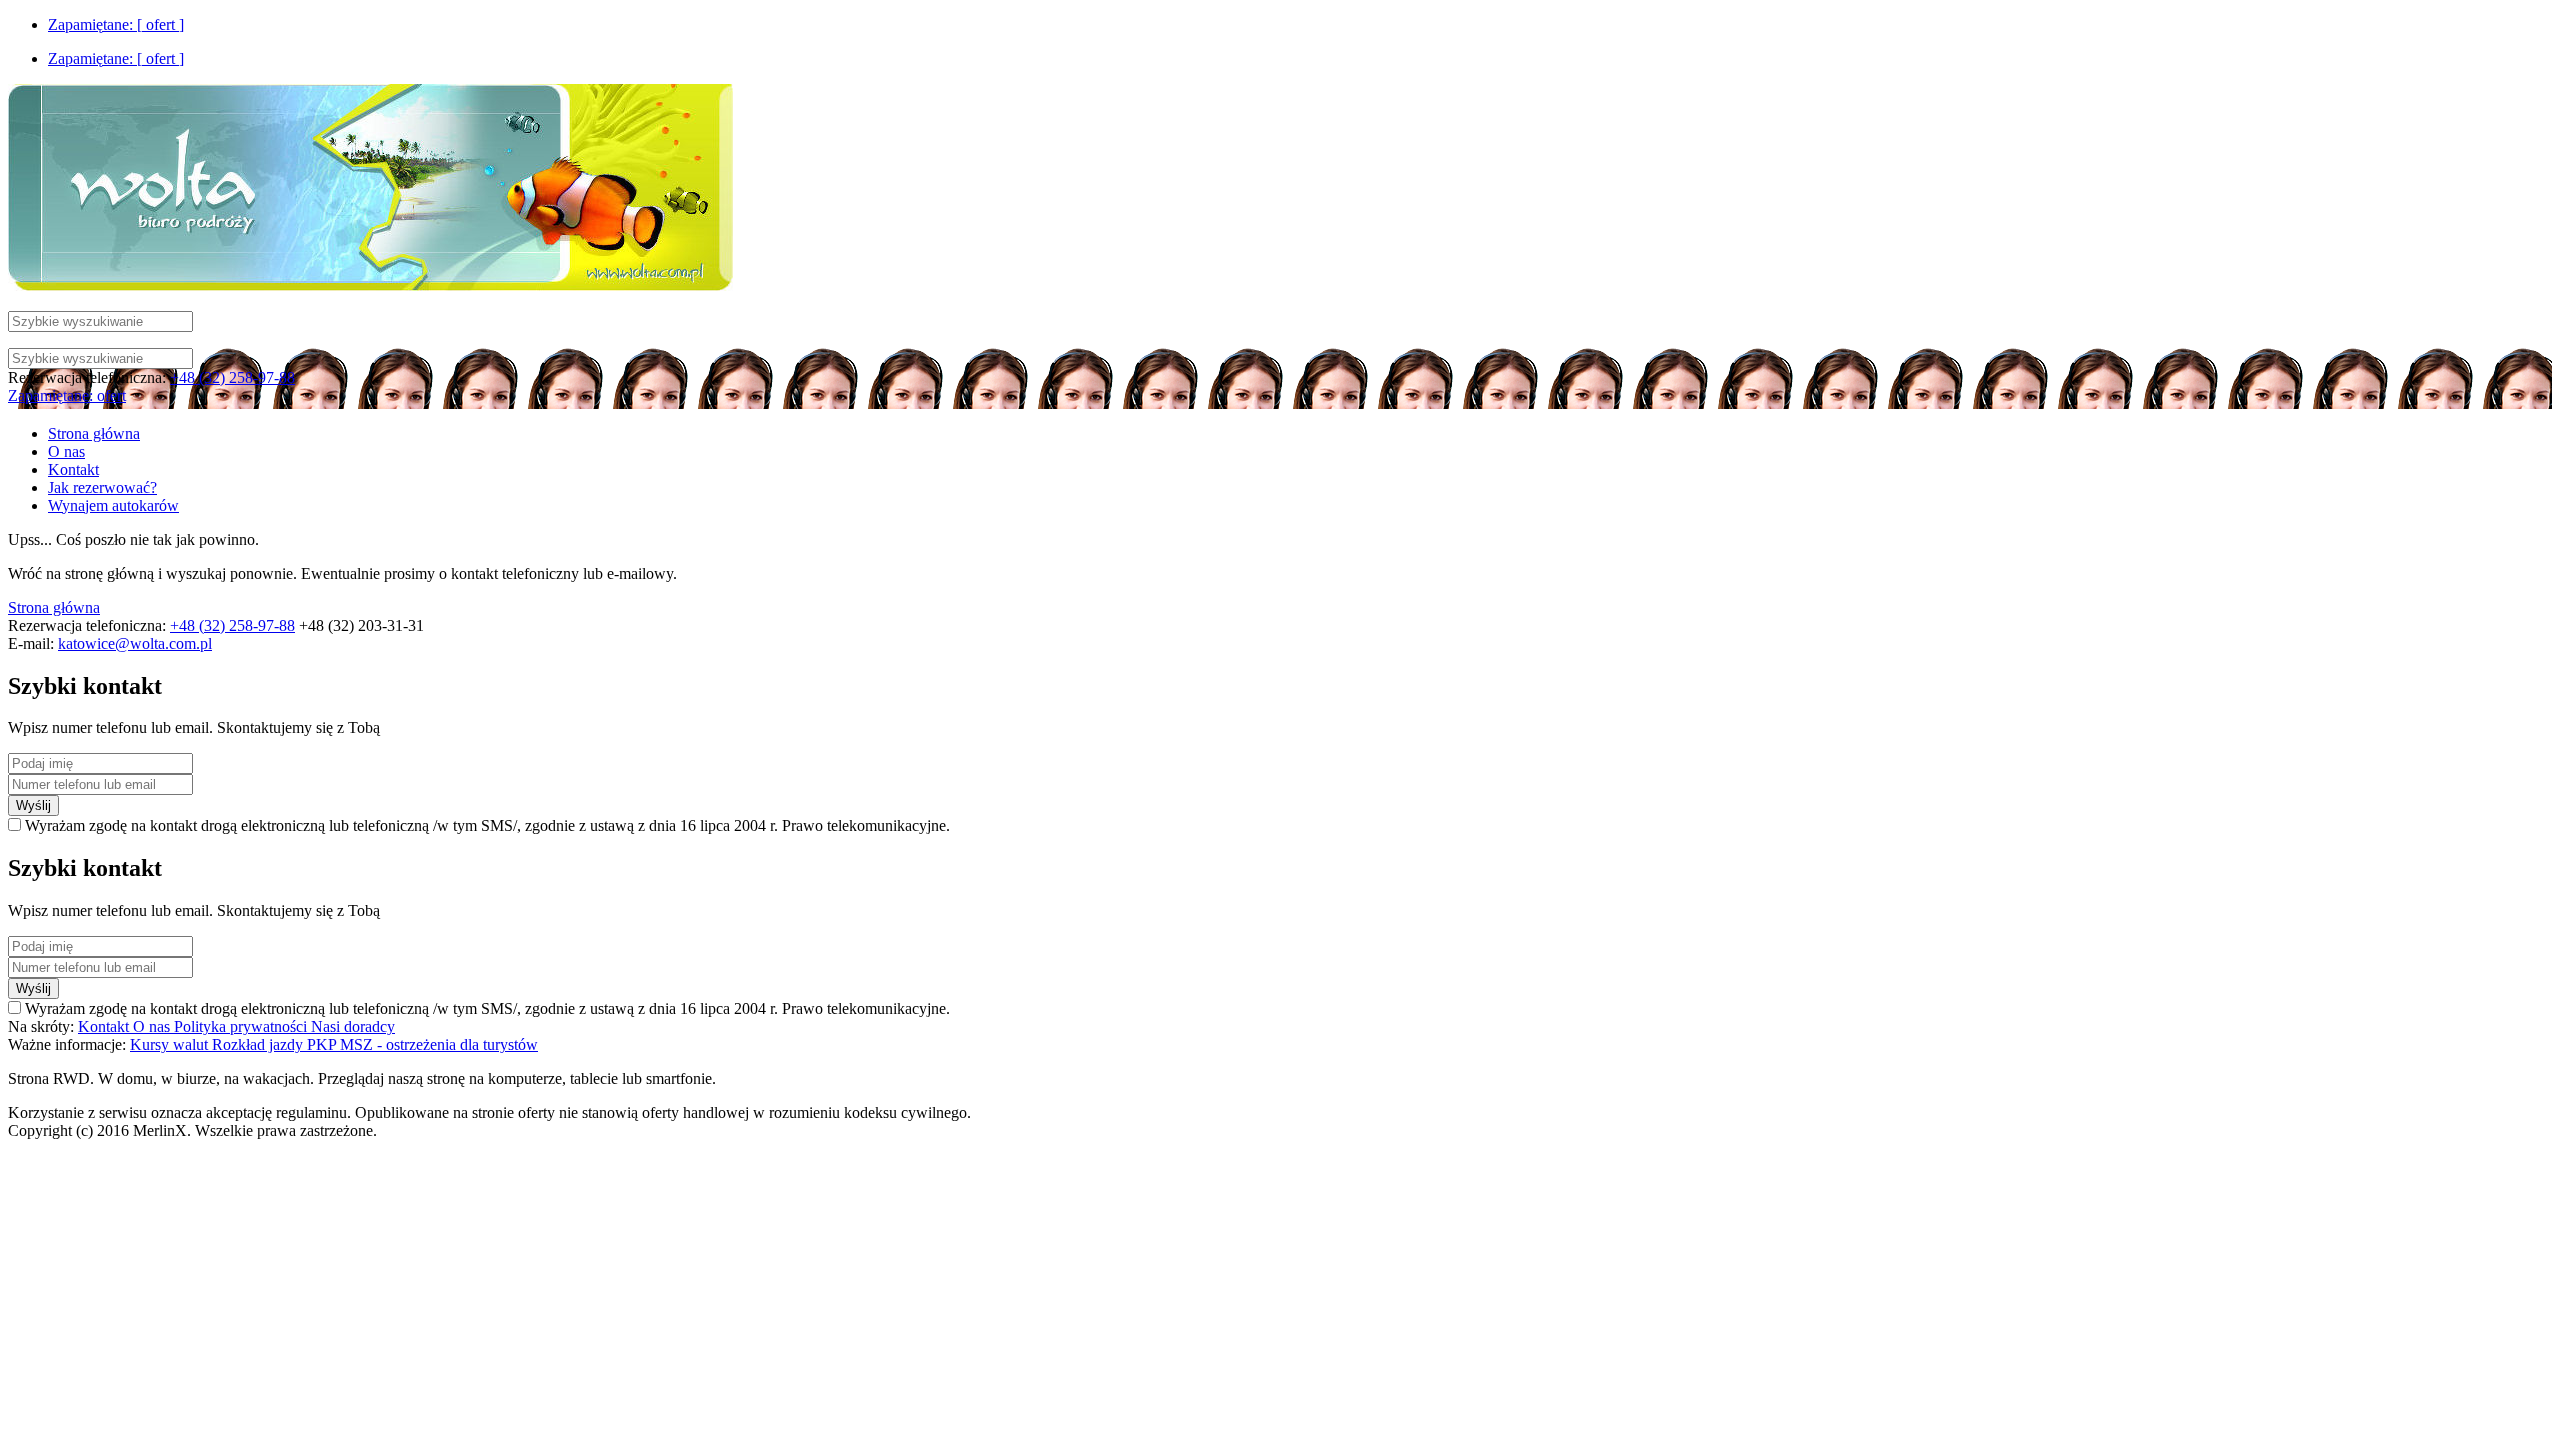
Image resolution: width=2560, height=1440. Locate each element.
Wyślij (33, 805)
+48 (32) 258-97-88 (232, 377)
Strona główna (54, 607)
